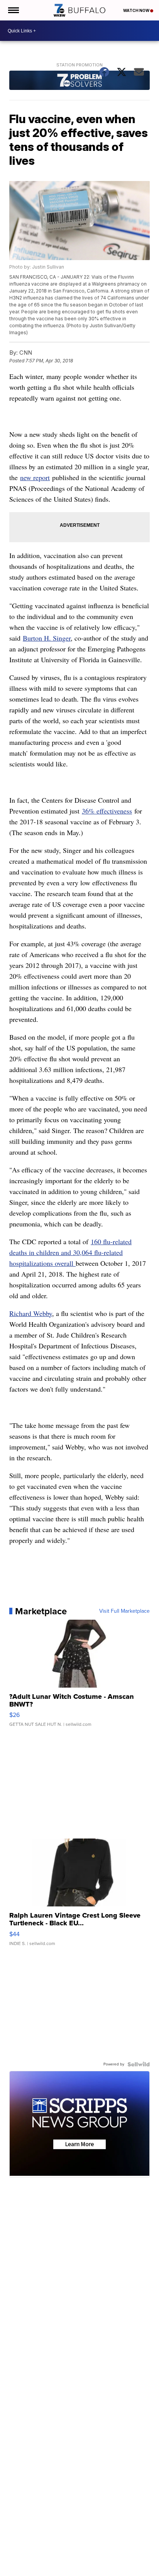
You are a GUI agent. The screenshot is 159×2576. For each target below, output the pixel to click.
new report (35, 477)
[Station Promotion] (79, 81)
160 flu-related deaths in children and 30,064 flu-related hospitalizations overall (70, 1252)
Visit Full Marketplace (124, 1611)
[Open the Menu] (13, 10)
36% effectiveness (107, 811)
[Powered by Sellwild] (139, 2064)
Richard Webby (31, 1313)
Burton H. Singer (47, 638)
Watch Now (137, 10)
